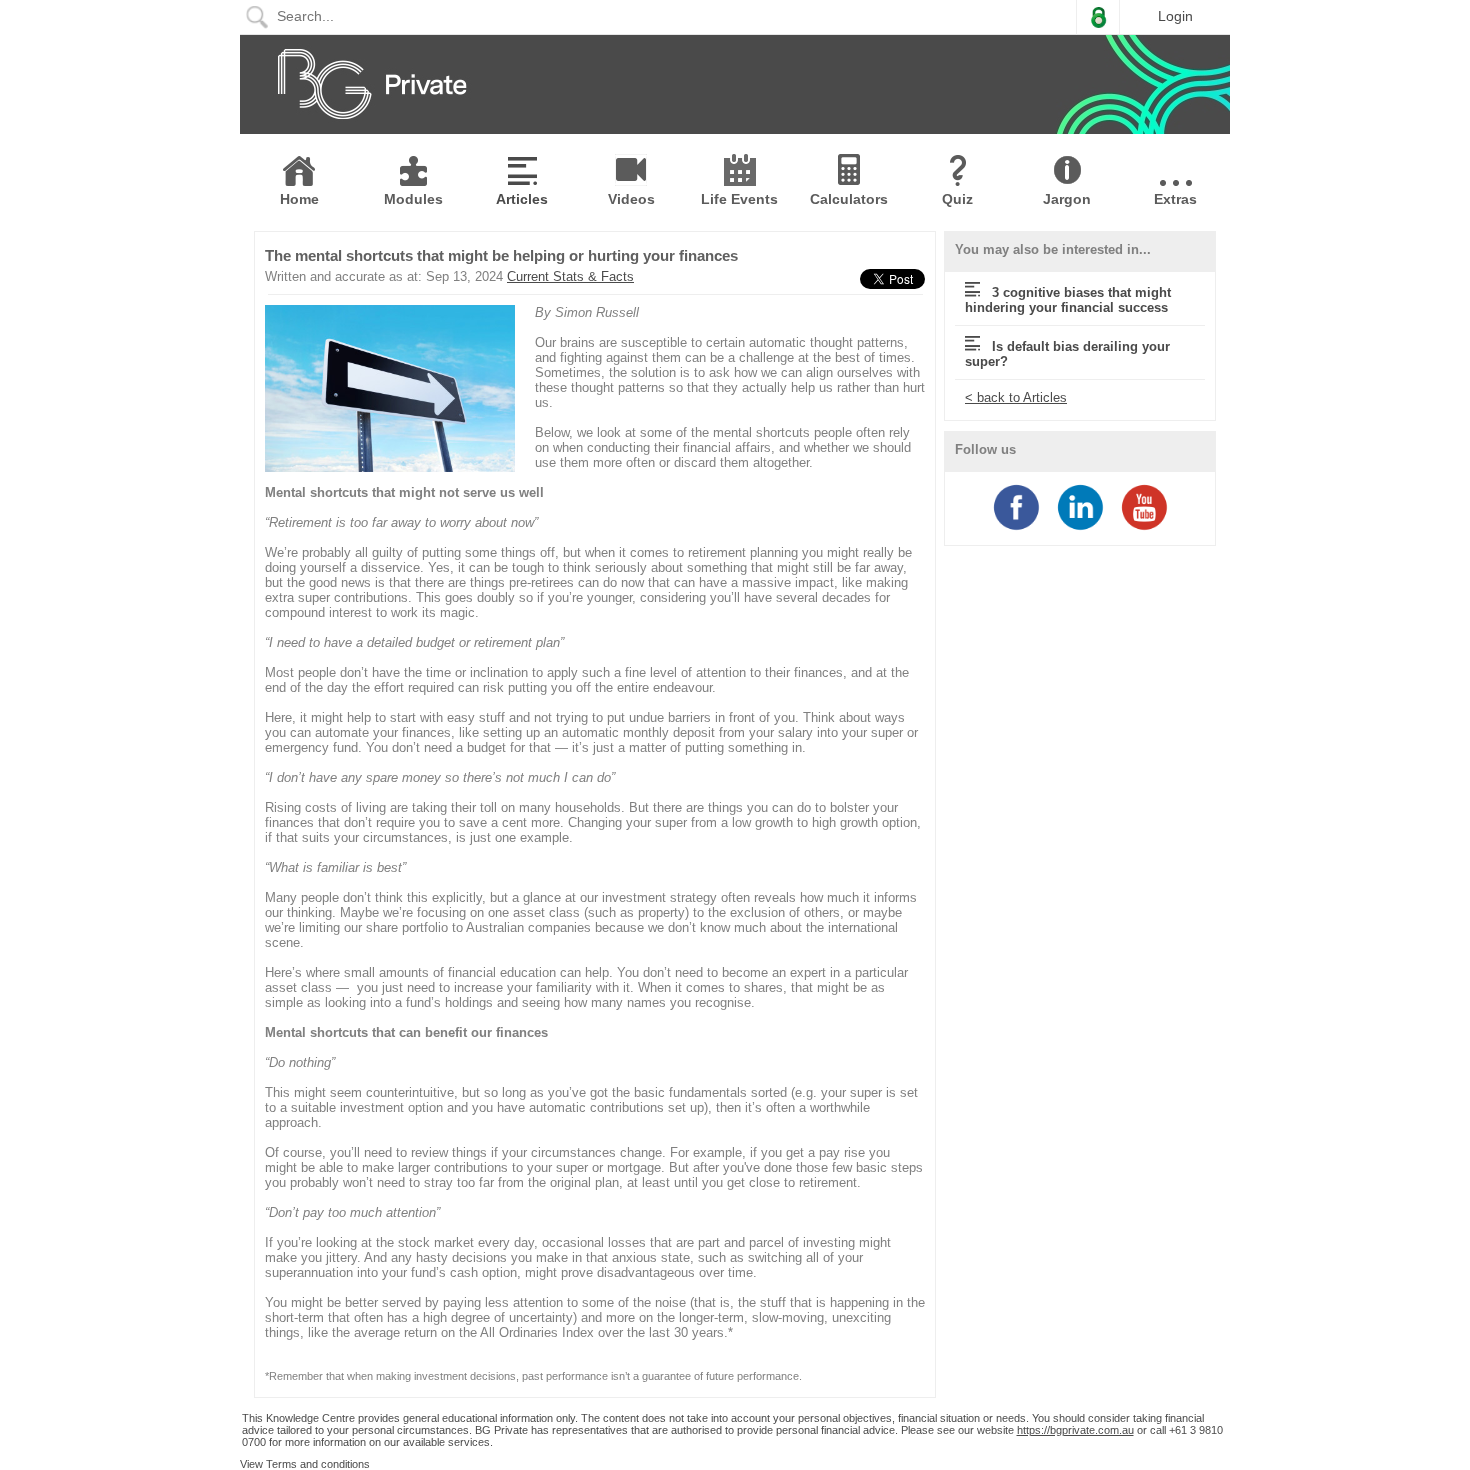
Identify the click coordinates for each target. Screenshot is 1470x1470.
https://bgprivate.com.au (1075, 1430)
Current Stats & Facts (570, 276)
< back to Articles (1016, 397)
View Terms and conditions (305, 1464)
